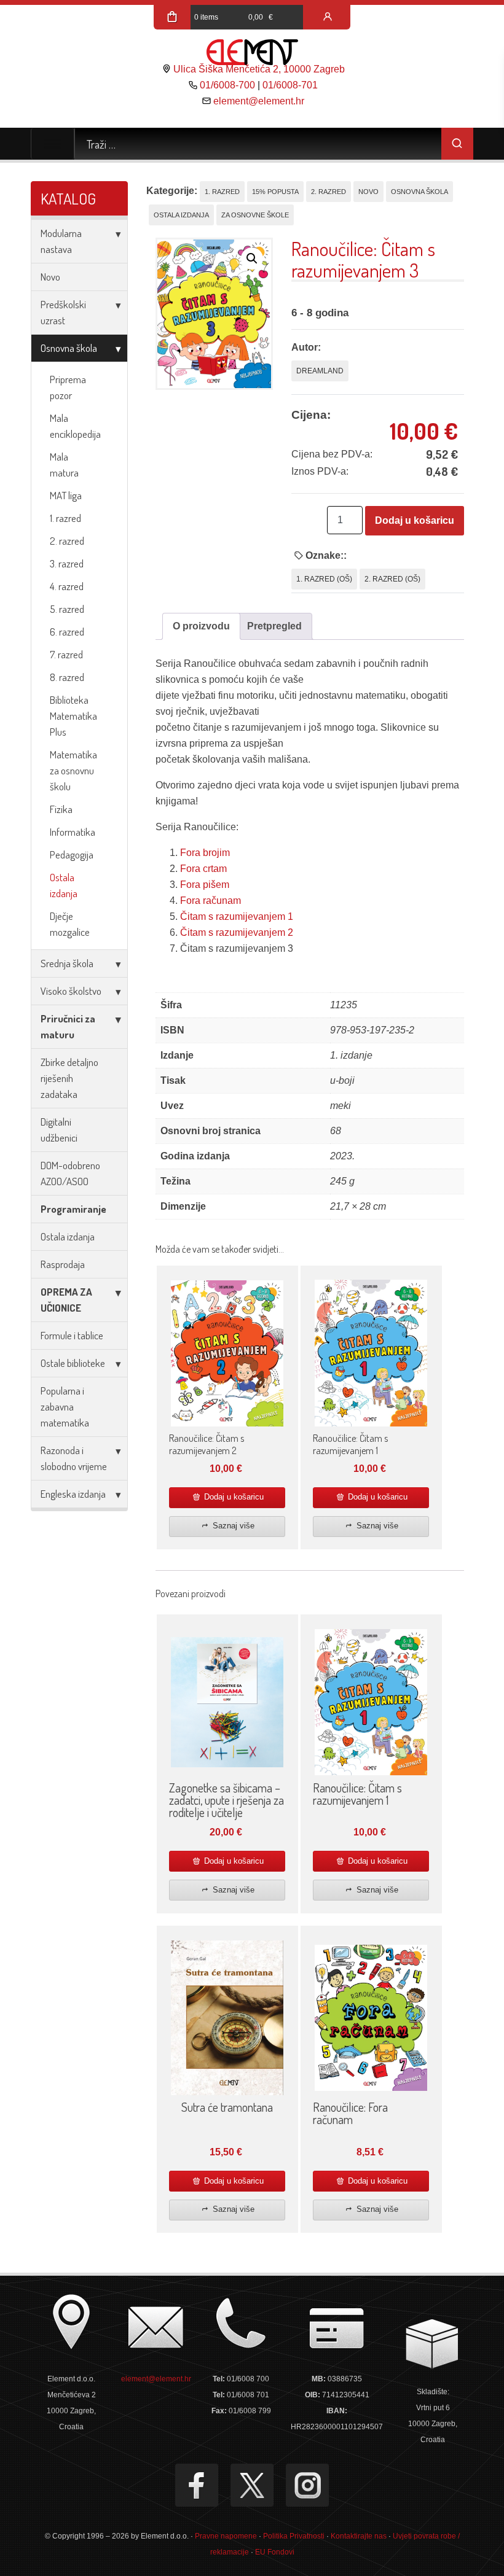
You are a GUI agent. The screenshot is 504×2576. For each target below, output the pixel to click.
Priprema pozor (68, 387)
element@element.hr (259, 101)
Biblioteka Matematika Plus (73, 716)
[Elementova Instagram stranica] (307, 2485)
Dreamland (320, 371)
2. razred (67, 541)
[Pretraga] (457, 144)
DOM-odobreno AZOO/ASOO (70, 1173)
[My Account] (328, 17)
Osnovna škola (69, 348)
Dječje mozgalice (70, 924)
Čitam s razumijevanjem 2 (237, 932)
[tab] (201, 626)
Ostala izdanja (64, 885)
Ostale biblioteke (73, 1363)
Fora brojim (205, 853)
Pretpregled (274, 626)
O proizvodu (201, 626)
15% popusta (275, 192)
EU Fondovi (275, 2552)
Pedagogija (72, 854)
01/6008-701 (290, 85)
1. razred (65, 518)
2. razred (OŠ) (392, 579)
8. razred (67, 677)
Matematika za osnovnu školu (73, 770)
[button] (252, 259)
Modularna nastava (61, 241)
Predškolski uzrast (63, 312)
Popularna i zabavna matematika (65, 1407)
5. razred (67, 609)
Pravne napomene (226, 2536)
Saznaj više (232, 1526)
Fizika (61, 809)
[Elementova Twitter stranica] (252, 2485)
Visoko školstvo (71, 991)
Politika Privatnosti (294, 2536)
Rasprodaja (63, 1264)
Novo (50, 277)
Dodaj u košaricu (415, 520)
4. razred (67, 586)
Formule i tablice (72, 1335)
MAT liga (66, 495)
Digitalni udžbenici (59, 1130)
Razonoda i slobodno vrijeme (74, 1458)
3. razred (67, 563)
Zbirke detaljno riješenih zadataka (69, 1078)
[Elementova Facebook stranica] (197, 2485)
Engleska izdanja (73, 1494)
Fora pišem (205, 885)
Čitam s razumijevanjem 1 (237, 916)
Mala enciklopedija (75, 426)
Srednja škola (67, 963)
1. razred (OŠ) (324, 579)
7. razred (66, 654)
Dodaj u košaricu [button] (233, 1497)
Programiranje (73, 1209)
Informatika (73, 832)
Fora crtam (203, 869)
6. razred (67, 632)
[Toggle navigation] (53, 144)
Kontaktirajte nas (359, 2536)
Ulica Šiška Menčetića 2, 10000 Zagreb (259, 69)
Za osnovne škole (255, 215)
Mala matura (64, 465)
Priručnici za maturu (68, 1026)
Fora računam (211, 901)
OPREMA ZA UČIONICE (66, 1300)
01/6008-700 (227, 85)
